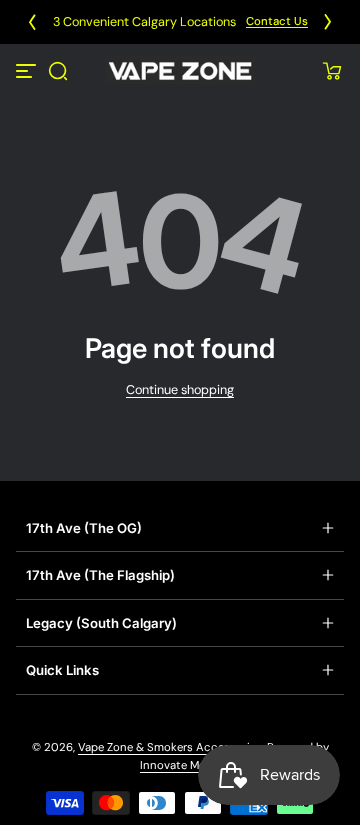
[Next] (328, 22)
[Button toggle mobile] (28, 71)
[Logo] (180, 71)
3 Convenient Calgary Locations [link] (144, 22)
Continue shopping (180, 390)
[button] (58, 71)
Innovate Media (180, 765)
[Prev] (32, 22)
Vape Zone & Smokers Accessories (170, 747)
